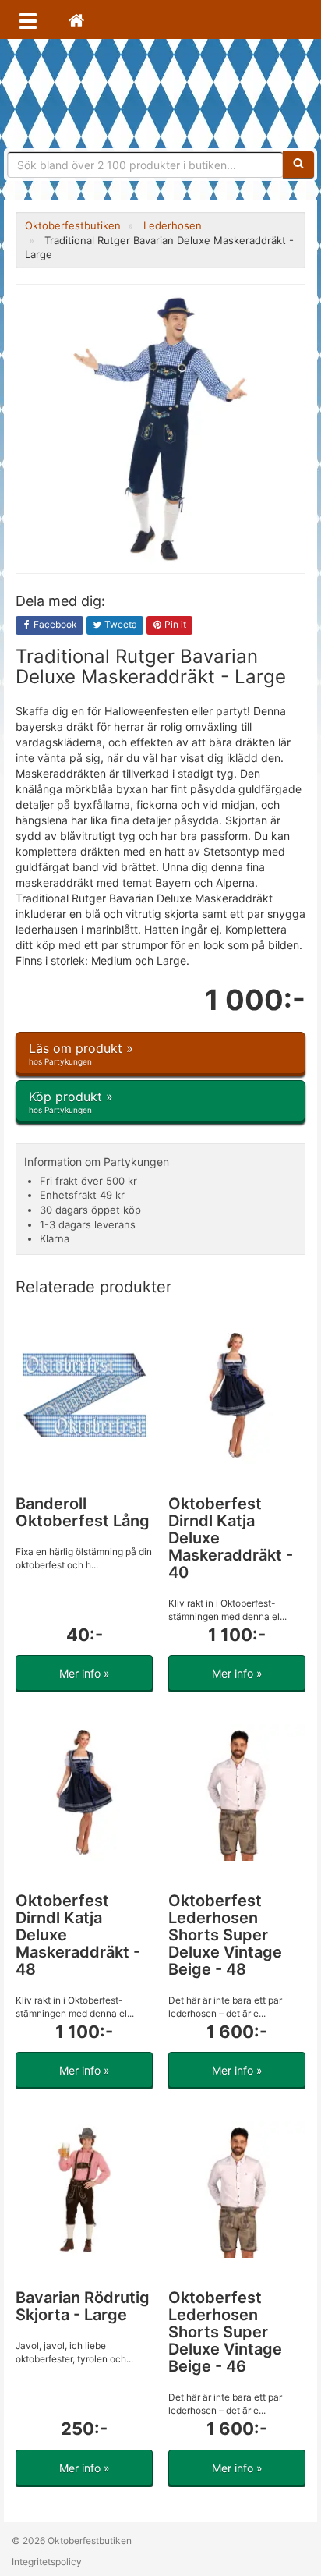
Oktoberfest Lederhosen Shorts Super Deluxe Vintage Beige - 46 (225, 2332)
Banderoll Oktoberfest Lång (83, 1512)
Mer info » (85, 1673)
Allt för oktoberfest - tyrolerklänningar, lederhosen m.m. (160, 94)
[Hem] (76, 19)
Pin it (174, 624)
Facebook (54, 624)
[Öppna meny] (28, 19)
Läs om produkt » (81, 1053)
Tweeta (120, 624)
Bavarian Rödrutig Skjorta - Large (83, 2306)
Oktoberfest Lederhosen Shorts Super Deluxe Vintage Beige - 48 (225, 1935)
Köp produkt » (71, 1102)
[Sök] (298, 165)
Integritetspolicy (47, 2562)
